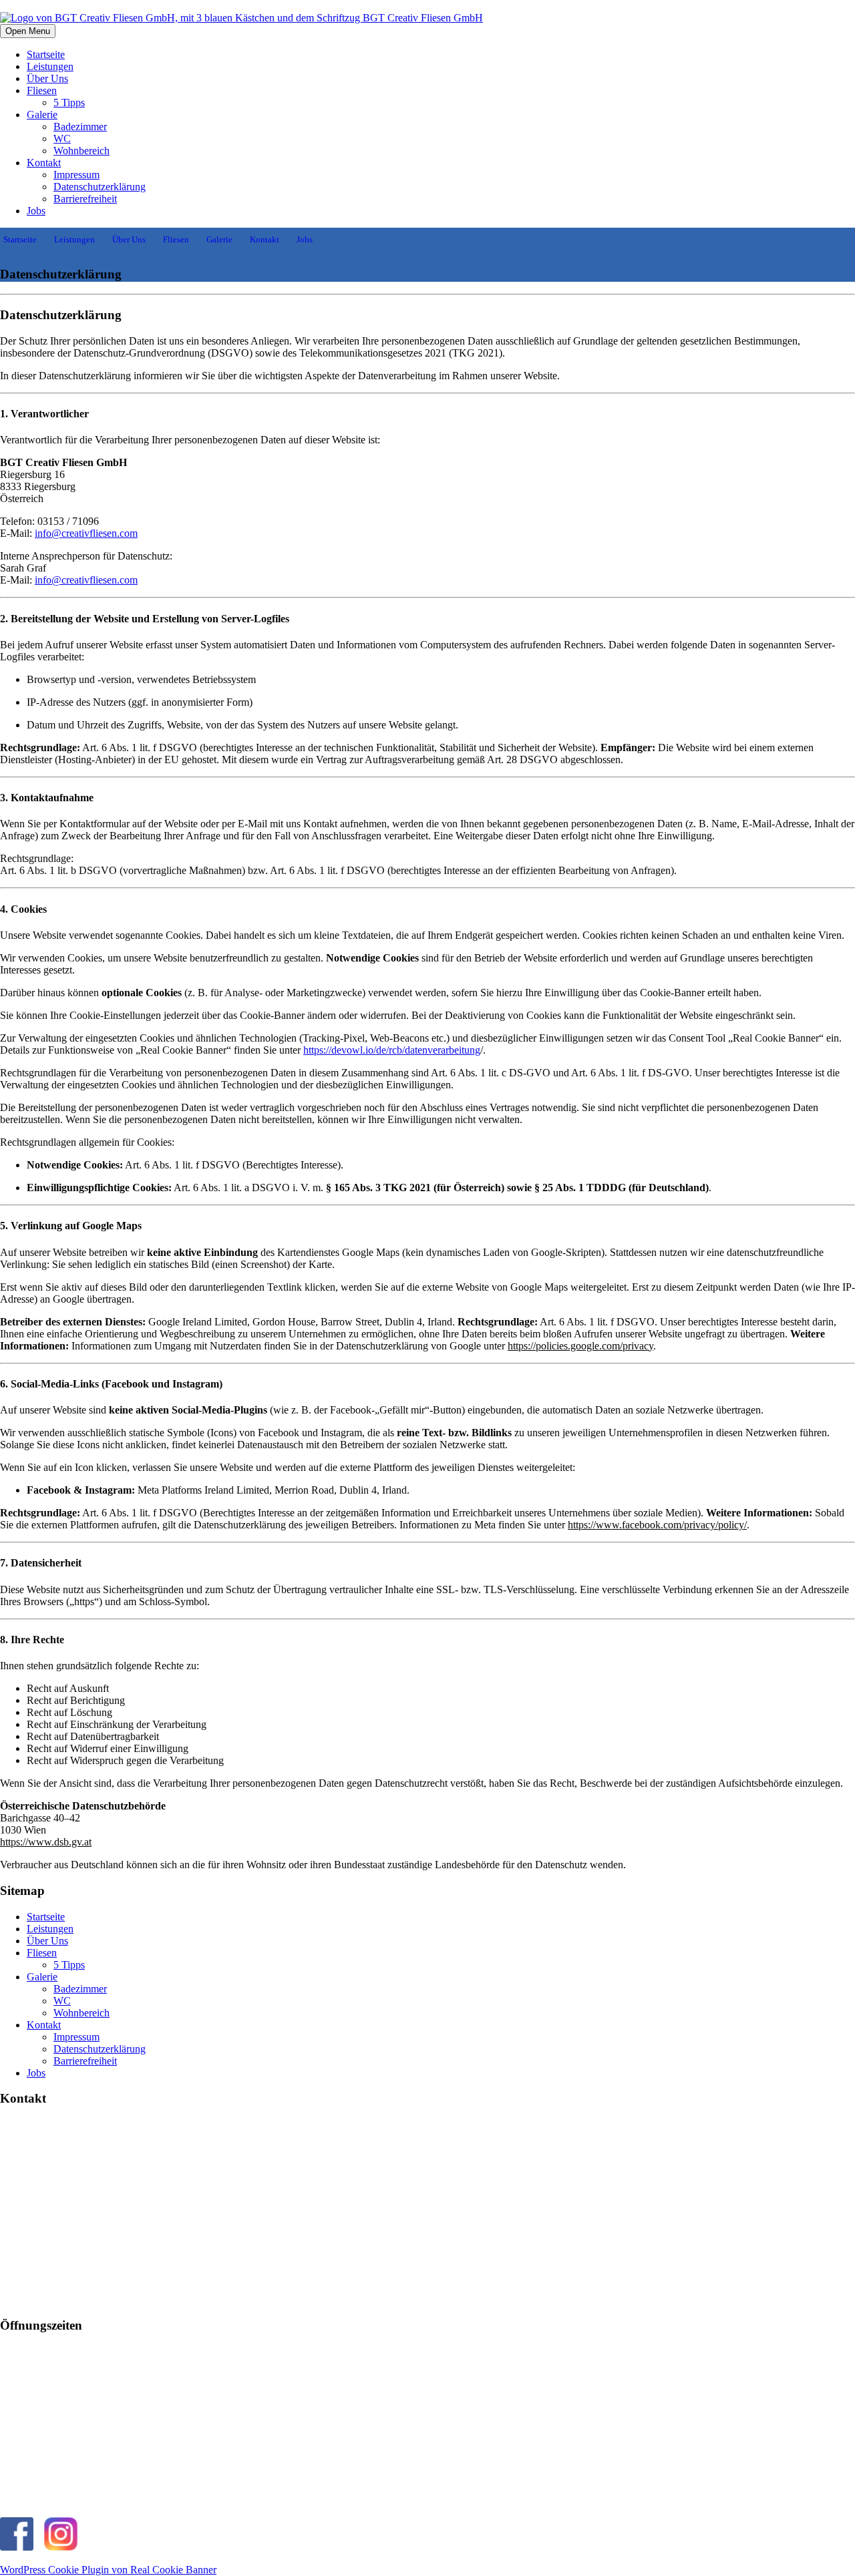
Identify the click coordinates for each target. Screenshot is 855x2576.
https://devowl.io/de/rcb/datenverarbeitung (392, 1050)
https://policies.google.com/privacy (580, 1346)
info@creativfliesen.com (86, 533)
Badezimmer (80, 127)
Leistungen (50, 66)
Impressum (76, 175)
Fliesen (42, 90)
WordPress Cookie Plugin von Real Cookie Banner (108, 2570)
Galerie (42, 115)
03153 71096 (51, 2500)
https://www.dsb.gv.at (46, 1842)
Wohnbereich (81, 151)
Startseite (46, 54)
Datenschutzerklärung (100, 187)
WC (62, 139)
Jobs (36, 211)
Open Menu (28, 31)
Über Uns (47, 78)
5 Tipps (69, 102)
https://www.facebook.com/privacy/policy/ (657, 1525)
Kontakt (44, 163)
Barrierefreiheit (85, 199)
